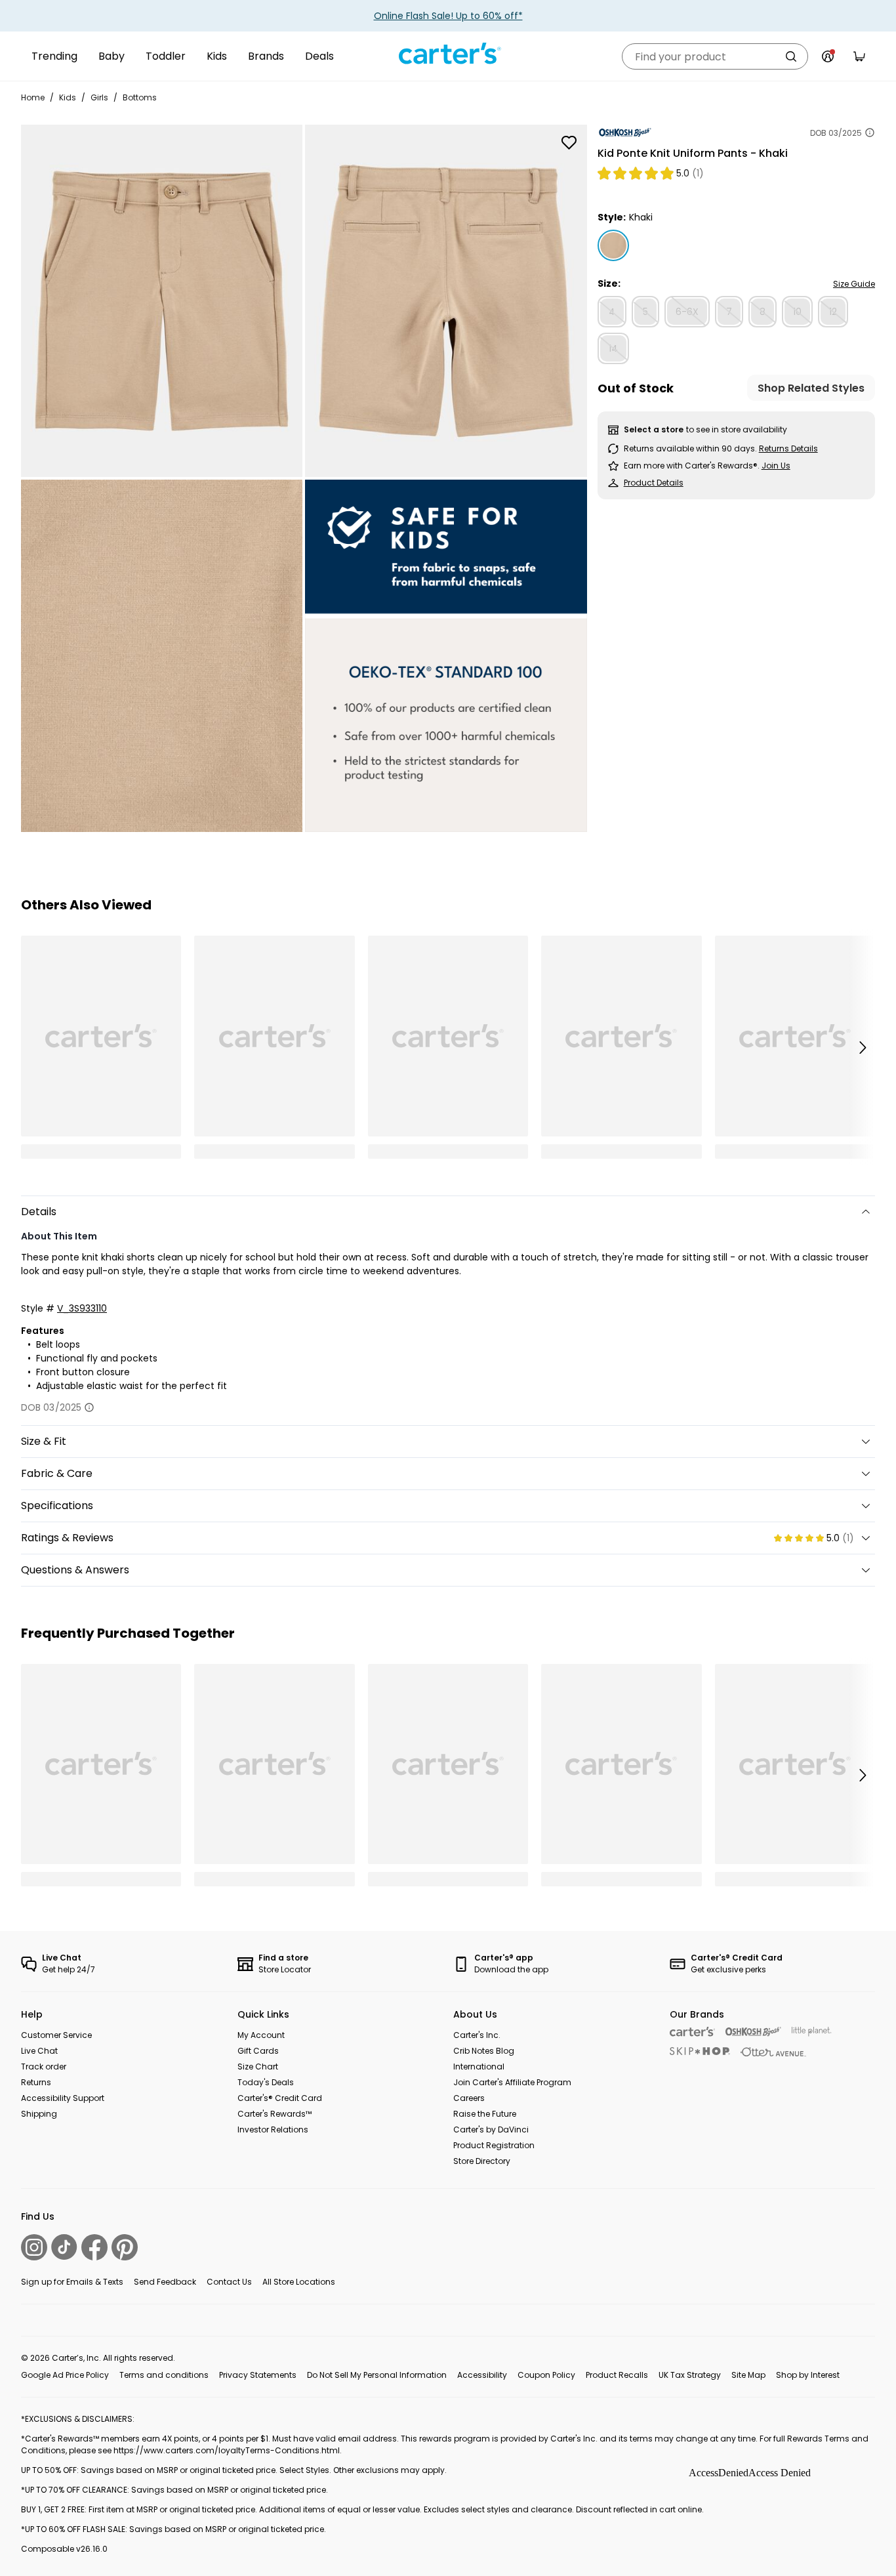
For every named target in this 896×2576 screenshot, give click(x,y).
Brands (266, 56)
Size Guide (854, 284)
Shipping (39, 2114)
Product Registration (494, 2145)
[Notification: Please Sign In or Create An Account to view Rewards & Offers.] (828, 56)
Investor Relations (273, 2129)
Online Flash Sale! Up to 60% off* (448, 16)
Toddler (166, 56)
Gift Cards (258, 2051)
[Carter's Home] (448, 54)
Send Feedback (165, 2282)
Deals (319, 56)
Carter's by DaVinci (491, 2129)
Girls (99, 97)
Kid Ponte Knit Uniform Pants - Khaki (693, 153)
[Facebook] (94, 2247)
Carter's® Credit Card (280, 2098)
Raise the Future (485, 2114)
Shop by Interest (808, 2375)
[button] (862, 1047)
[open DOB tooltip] (870, 133)
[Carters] (692, 2032)
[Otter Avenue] (773, 2052)
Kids (217, 56)
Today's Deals (266, 2082)
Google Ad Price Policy (65, 2375)
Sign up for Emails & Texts (72, 2282)
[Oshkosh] (753, 2032)
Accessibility (482, 2375)
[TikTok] (64, 2247)
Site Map (748, 2375)
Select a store (654, 429)
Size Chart (258, 2067)
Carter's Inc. (477, 2035)
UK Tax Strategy (690, 2375)
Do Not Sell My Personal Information (377, 2375)
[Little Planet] (812, 2032)
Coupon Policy (546, 2375)
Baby (112, 56)
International (479, 2067)
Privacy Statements (258, 2375)
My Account (261, 2035)
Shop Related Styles (811, 388)
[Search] (791, 56)
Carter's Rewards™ (275, 2114)
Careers (469, 2098)
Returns (36, 2082)
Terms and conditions (164, 2375)
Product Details (654, 483)
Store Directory (482, 2161)
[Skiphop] (700, 2051)
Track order (44, 2067)
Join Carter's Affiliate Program (512, 2082)
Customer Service (56, 2035)
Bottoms (140, 97)
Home (33, 97)
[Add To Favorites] (569, 142)
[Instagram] (34, 2247)
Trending (54, 56)
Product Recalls (617, 2375)
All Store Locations (299, 2282)
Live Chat (39, 2051)
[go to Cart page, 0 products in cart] (859, 56)
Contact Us (229, 2282)
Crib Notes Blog (484, 2051)
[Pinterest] (125, 2247)
